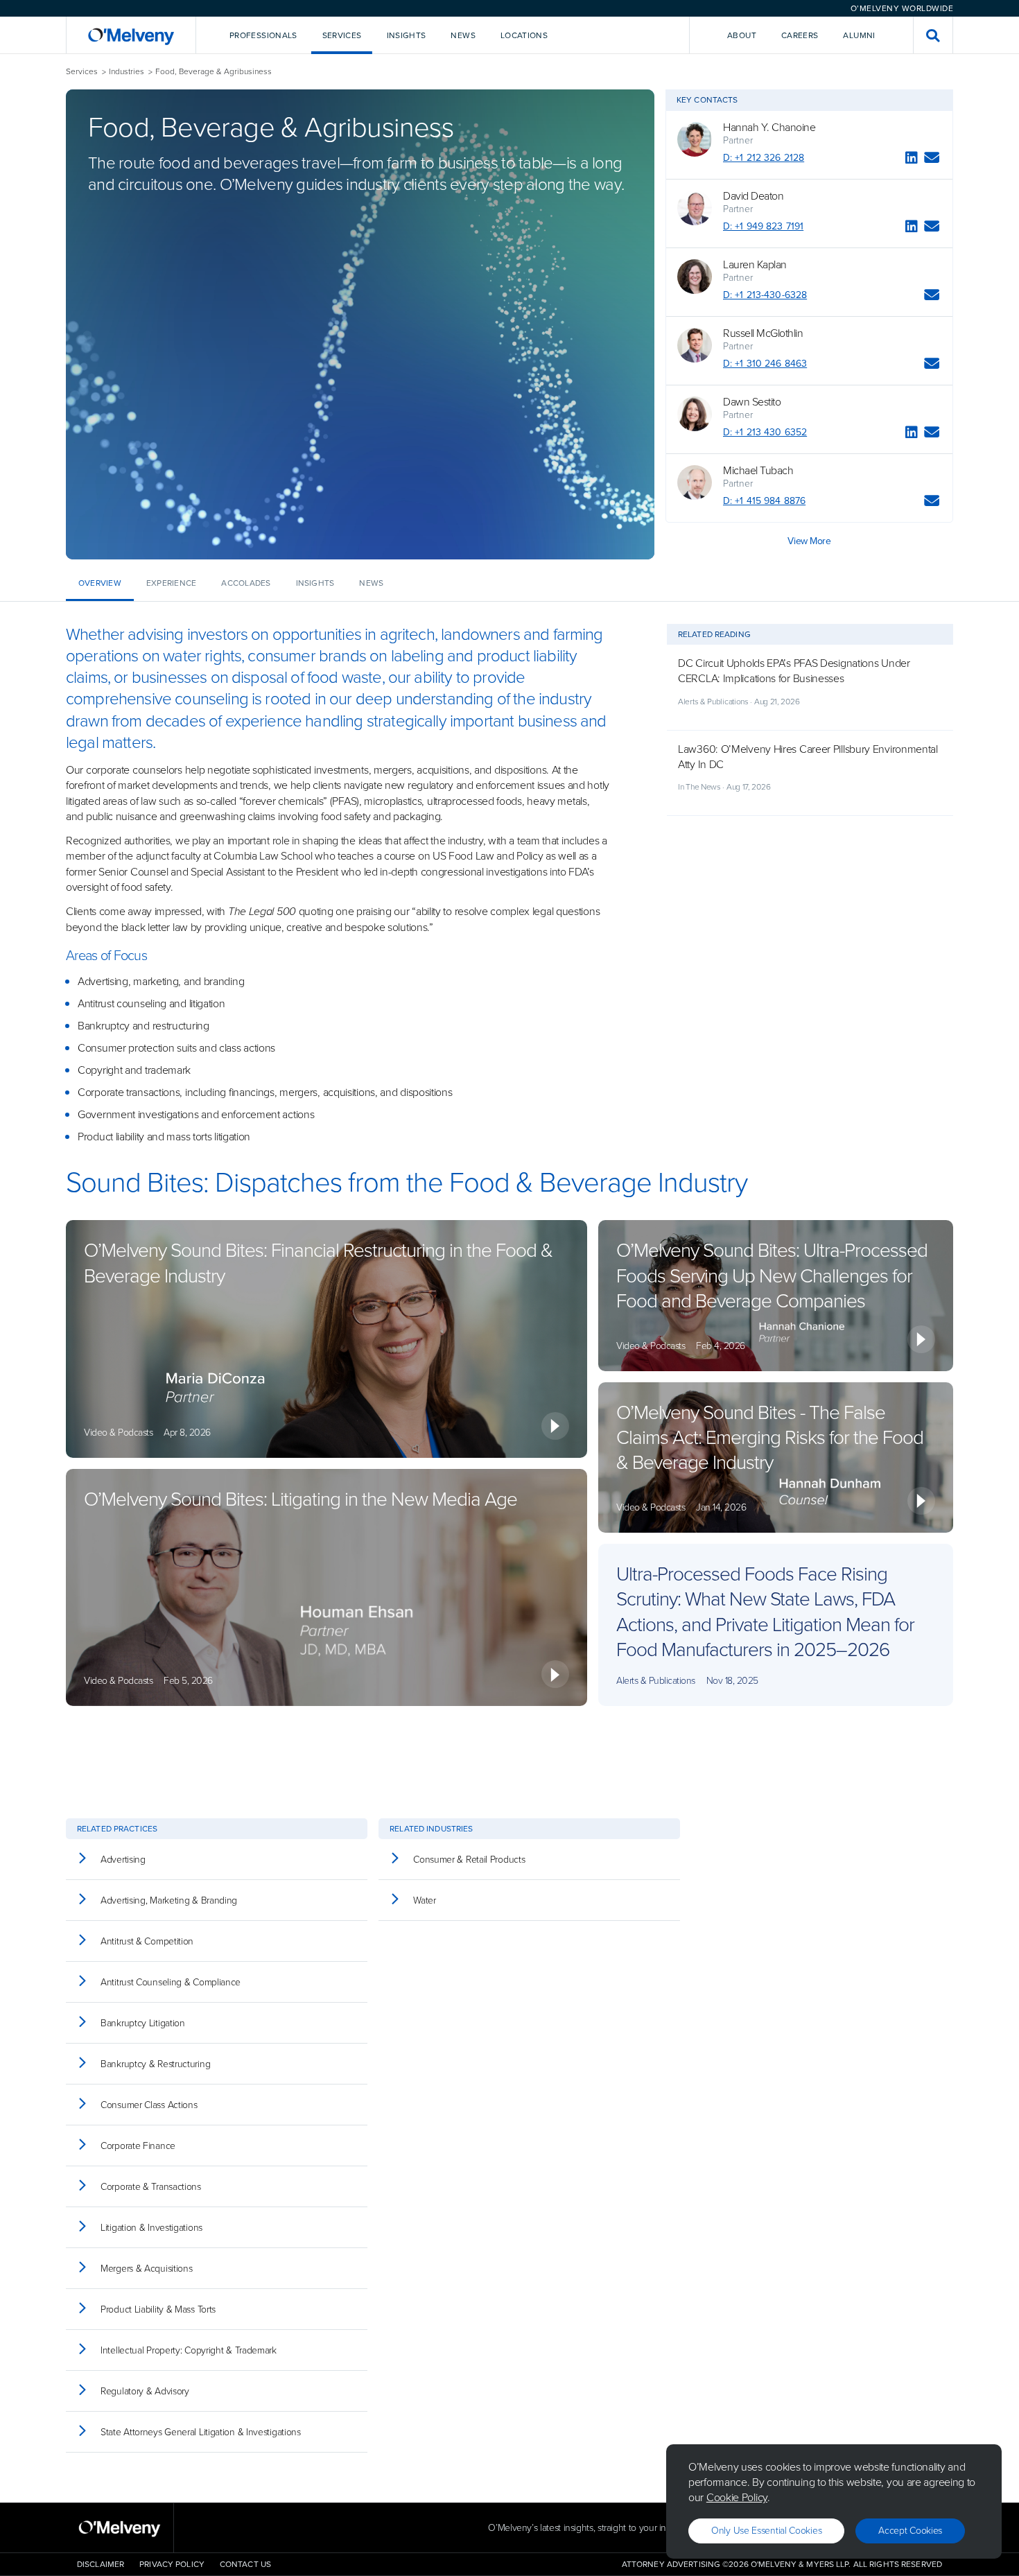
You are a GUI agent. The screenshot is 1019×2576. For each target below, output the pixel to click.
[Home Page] (131, 35)
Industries (127, 72)
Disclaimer (101, 2564)
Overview (100, 583)
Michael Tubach (758, 471)
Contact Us (245, 2564)
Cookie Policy (737, 2497)
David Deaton (753, 196)
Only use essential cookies (766, 2531)
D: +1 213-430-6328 (765, 295)
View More (809, 541)
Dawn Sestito (752, 402)
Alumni (859, 35)
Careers (800, 35)
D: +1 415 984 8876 (764, 501)
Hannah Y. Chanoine (769, 128)
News (371, 583)
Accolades (246, 583)
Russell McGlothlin (763, 333)
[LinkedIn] (912, 160)
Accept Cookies (910, 2531)
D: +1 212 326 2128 (764, 158)
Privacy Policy (172, 2564)
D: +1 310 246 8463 (765, 364)
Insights (315, 583)
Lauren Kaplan (755, 265)
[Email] (932, 160)
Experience (171, 583)
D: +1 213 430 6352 (765, 432)
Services (82, 72)
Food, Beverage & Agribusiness (214, 72)
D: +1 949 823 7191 (763, 226)
